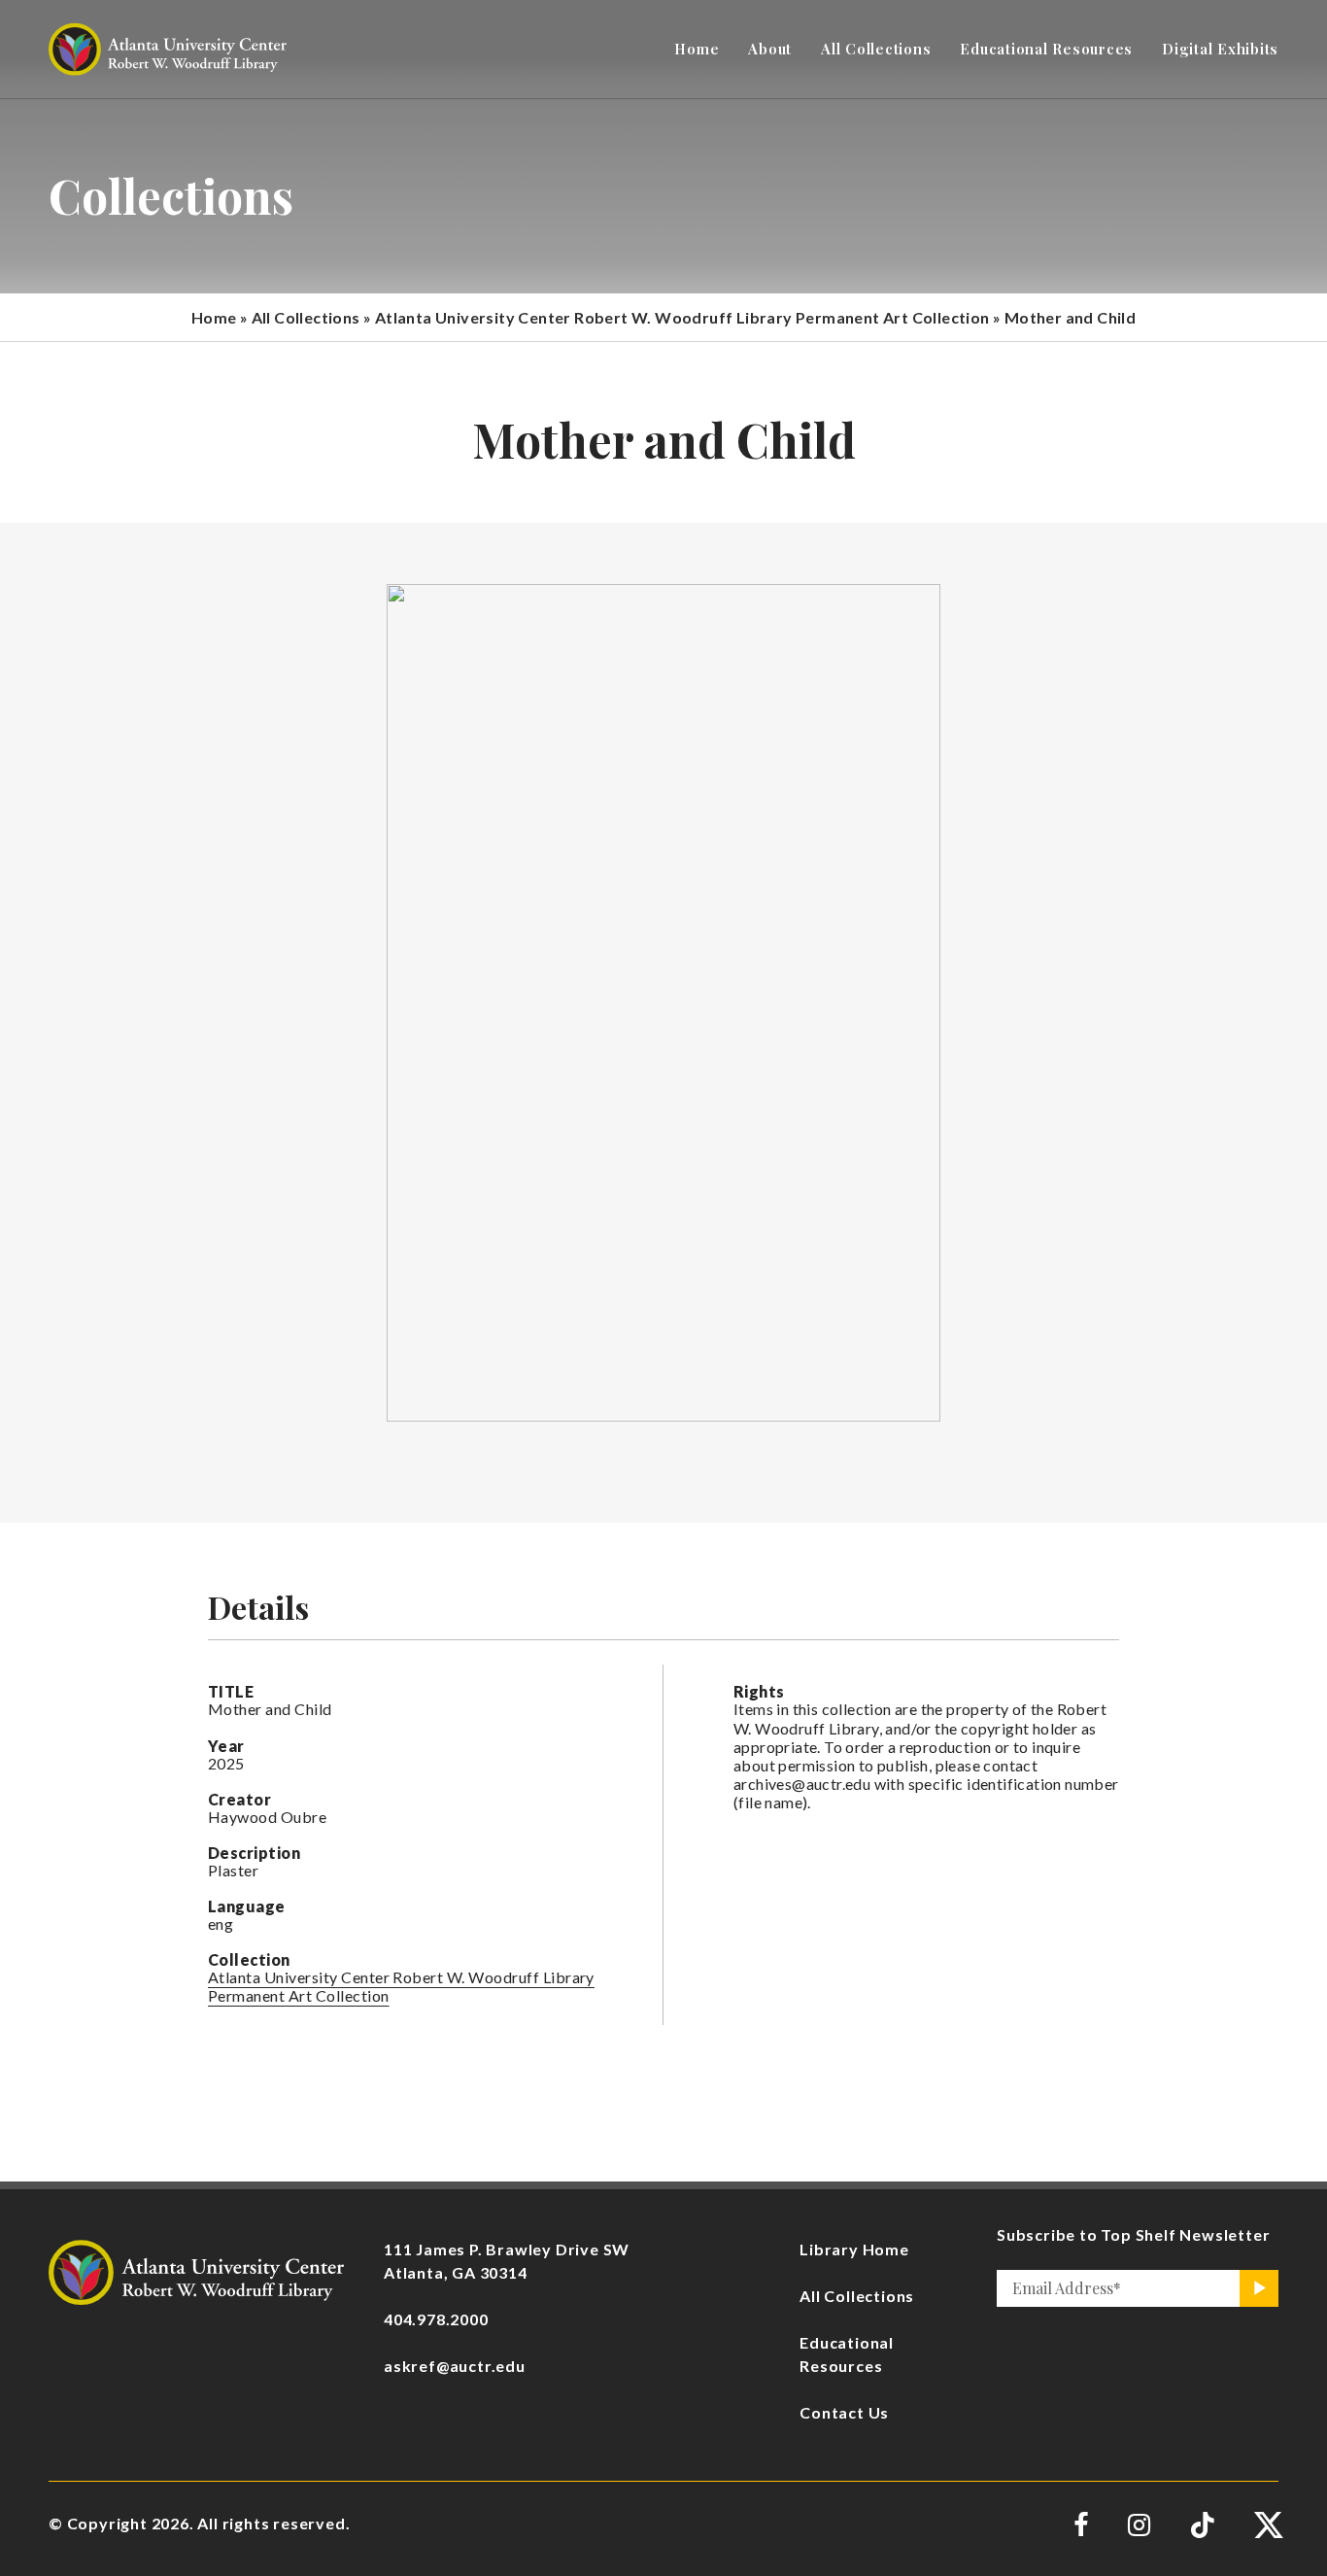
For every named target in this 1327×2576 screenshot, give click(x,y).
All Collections (306, 317)
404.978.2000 (436, 2319)
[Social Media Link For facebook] (1081, 2525)
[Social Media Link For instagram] (1139, 2525)
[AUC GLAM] (196, 2269)
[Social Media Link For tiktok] (1202, 2525)
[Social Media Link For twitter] (1266, 2525)
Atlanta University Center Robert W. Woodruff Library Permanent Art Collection (682, 317)
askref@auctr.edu (455, 2366)
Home (214, 317)
